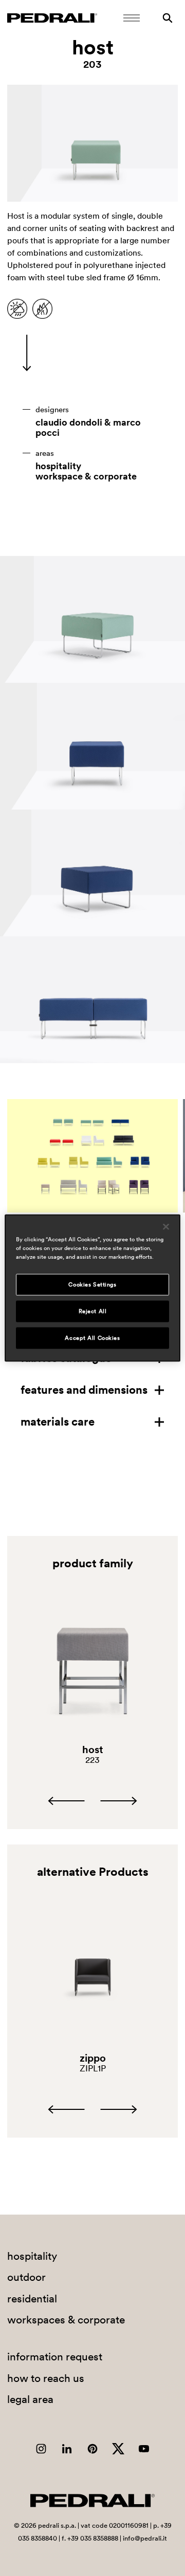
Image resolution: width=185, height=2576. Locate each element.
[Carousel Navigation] (92, 1801)
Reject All (93, 1311)
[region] (92, 1288)
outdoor (26, 2277)
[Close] (166, 1227)
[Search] (168, 18)
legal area (30, 2399)
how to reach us (46, 2378)
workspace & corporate (86, 476)
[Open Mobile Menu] (132, 18)
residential (32, 2299)
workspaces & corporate (66, 2320)
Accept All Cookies (92, 1338)
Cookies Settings (92, 1284)
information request (55, 2357)
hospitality (58, 466)
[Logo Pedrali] (52, 18)
